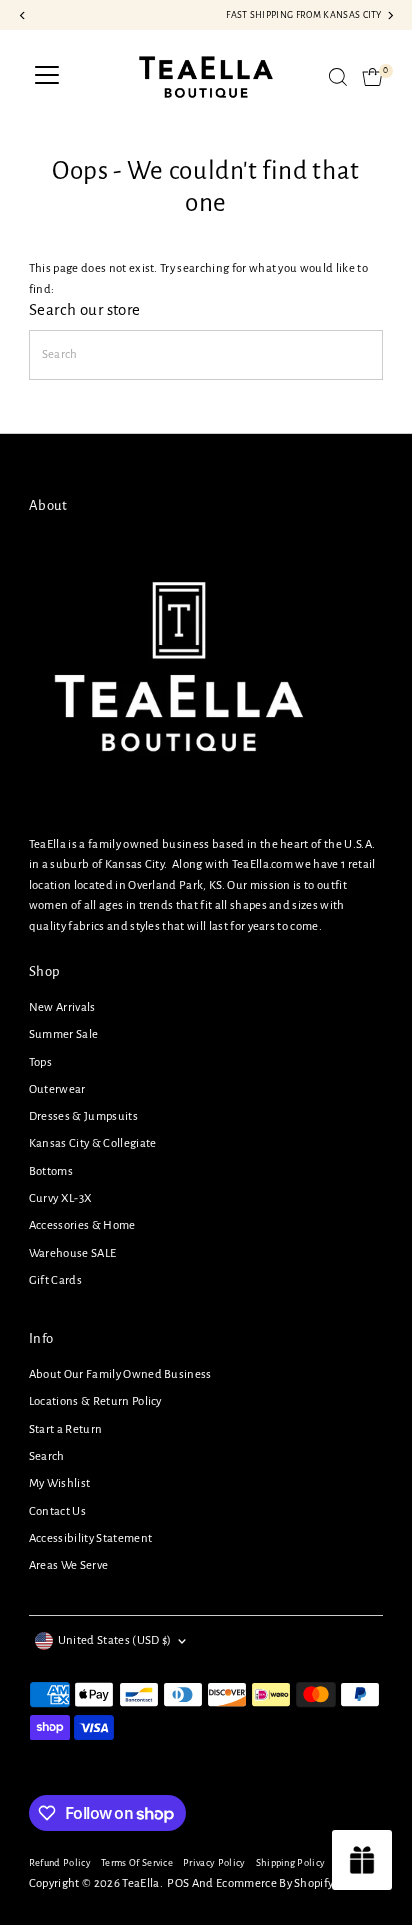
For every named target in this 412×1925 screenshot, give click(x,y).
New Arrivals (62, 1007)
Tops (40, 1062)
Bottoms (51, 1171)
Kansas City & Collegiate (93, 1143)
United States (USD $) (115, 1640)
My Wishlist (60, 1483)
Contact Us (57, 1511)
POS (178, 1883)
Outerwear (57, 1089)
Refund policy (60, 1863)
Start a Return (65, 1429)
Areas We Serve (68, 1565)
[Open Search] (338, 77)
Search (47, 1456)
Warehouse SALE (72, 1253)
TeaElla (140, 1883)
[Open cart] (372, 77)
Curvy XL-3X (61, 1198)
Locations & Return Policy (95, 1401)
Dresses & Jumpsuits (83, 1116)
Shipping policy (291, 1863)
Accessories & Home (82, 1225)
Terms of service (137, 1863)
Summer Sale (64, 1034)
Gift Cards (55, 1280)
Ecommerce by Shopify (274, 1883)
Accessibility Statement (90, 1538)
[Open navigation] (47, 77)
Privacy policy (214, 1863)
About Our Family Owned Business (120, 1374)
